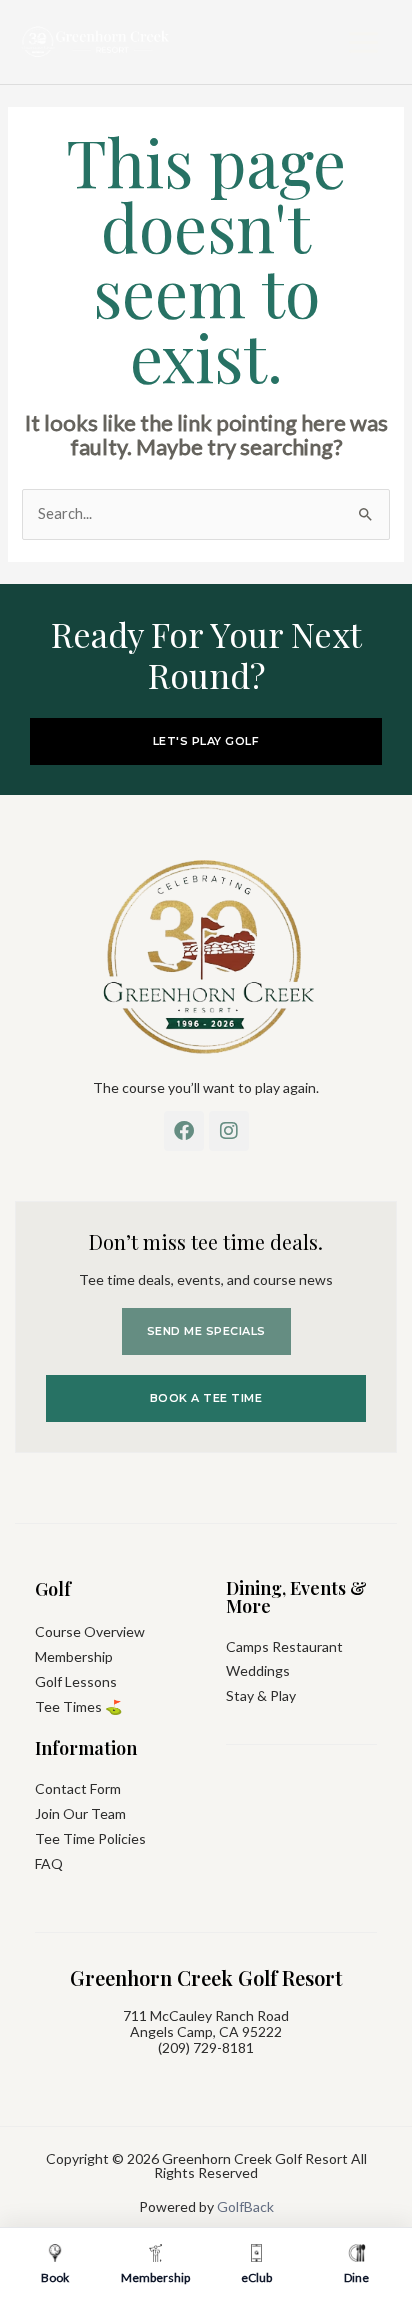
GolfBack (245, 2206)
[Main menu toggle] (363, 42)
